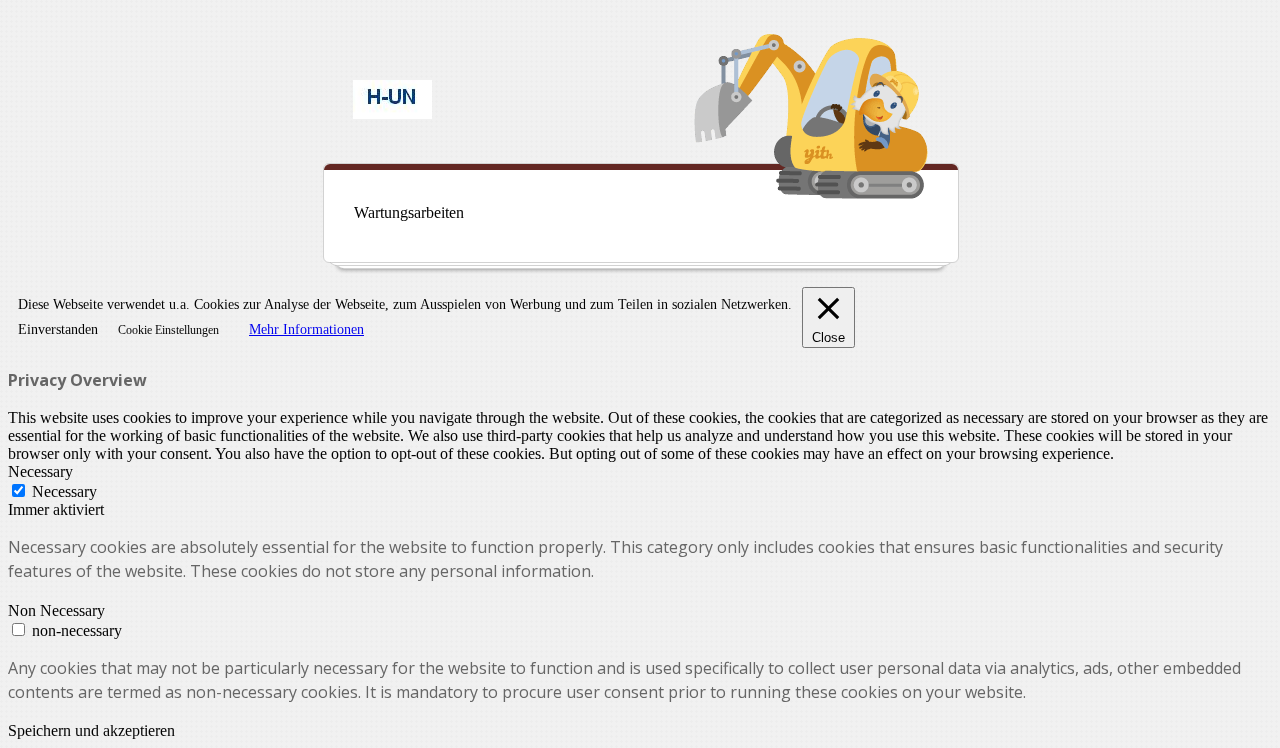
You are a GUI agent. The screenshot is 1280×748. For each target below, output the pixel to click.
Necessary (64, 491)
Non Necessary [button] (56, 610)
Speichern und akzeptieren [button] (91, 730)
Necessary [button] (40, 471)
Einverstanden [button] (58, 329)
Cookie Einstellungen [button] (168, 330)
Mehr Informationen (306, 329)
